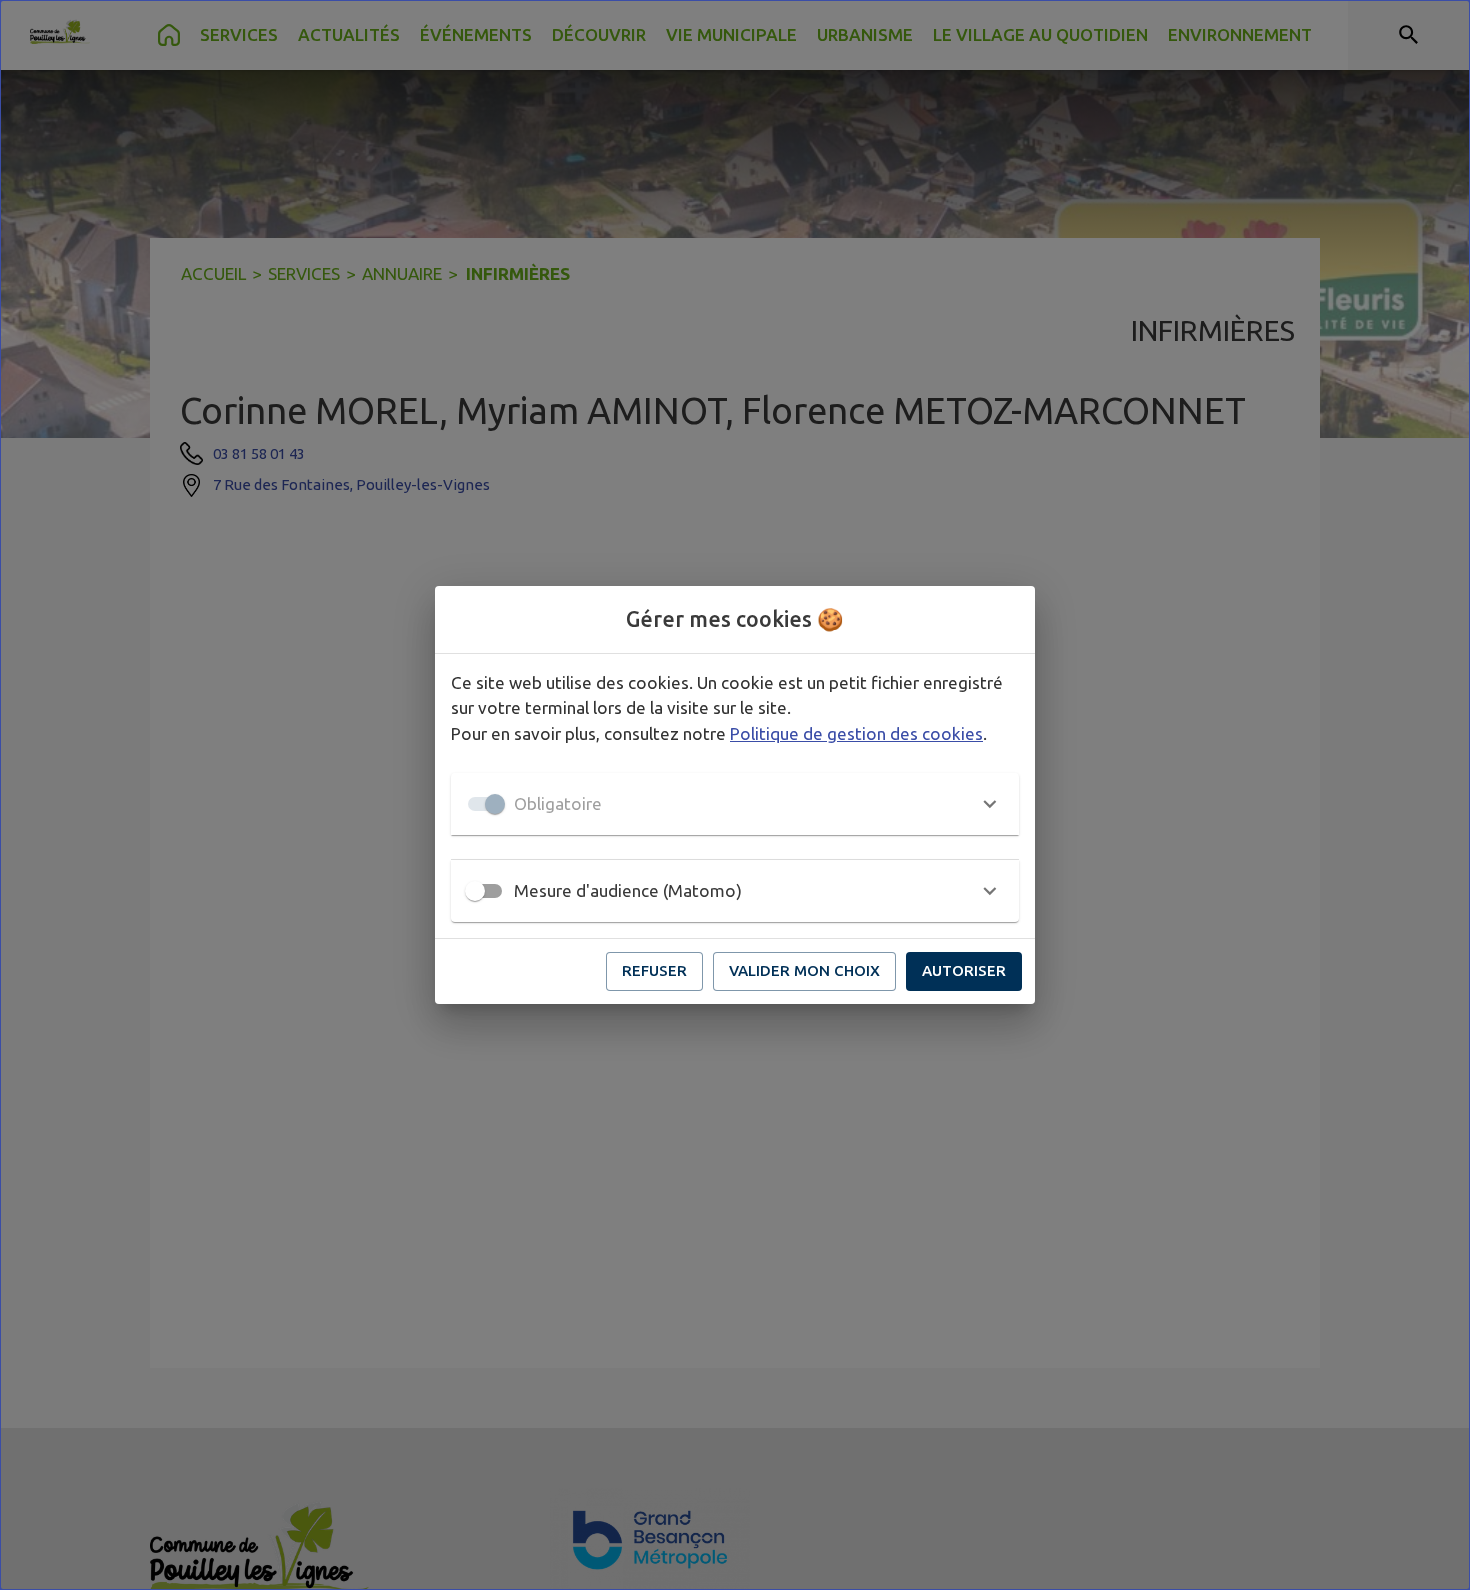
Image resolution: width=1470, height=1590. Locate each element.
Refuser (654, 970)
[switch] (475, 891)
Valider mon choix (804, 970)
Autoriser (964, 970)
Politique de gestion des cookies (856, 733)
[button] (735, 804)
